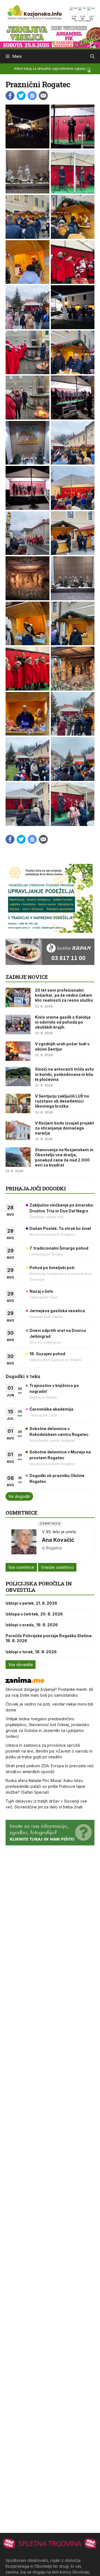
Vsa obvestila (21, 1665)
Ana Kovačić (58, 1540)
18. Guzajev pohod (47, 1354)
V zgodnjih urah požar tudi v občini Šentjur (62, 1046)
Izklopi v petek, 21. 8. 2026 (31, 1603)
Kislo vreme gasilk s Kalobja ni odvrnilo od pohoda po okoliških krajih (63, 1022)
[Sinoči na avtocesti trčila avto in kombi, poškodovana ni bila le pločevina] (18, 1076)
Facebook (10, 96)
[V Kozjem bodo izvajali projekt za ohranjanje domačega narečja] (18, 1130)
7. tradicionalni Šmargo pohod (59, 1248)
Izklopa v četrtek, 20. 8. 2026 (34, 1614)
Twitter (21, 96)
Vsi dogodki (19, 1496)
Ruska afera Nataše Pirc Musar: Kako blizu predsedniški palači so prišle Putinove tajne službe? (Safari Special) (45, 1786)
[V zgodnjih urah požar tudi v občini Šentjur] (18, 1051)
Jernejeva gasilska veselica (57, 1311)
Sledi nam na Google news (32, 96)
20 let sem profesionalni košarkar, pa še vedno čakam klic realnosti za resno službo (64, 995)
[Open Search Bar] (92, 56)
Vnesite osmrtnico (57, 1567)
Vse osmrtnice (21, 1567)
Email (43, 96)
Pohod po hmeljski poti (52, 1268)
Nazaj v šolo (41, 1291)
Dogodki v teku (23, 1376)
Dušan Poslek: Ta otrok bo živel (60, 1228)
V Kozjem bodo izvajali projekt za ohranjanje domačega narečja (64, 1128)
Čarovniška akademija (51, 1409)
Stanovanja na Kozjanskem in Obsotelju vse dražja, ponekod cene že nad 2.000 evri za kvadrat (64, 1157)
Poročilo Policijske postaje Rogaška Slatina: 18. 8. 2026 (49, 1638)
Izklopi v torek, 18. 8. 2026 (31, 1652)
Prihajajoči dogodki (36, 1188)
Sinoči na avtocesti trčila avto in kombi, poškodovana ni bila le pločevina (64, 1074)
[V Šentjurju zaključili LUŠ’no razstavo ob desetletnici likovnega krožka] (18, 1103)
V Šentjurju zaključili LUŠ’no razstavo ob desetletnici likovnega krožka (62, 1101)
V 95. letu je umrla (59, 1532)
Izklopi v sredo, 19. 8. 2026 (32, 1625)
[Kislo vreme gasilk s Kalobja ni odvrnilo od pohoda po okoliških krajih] (18, 1024)
